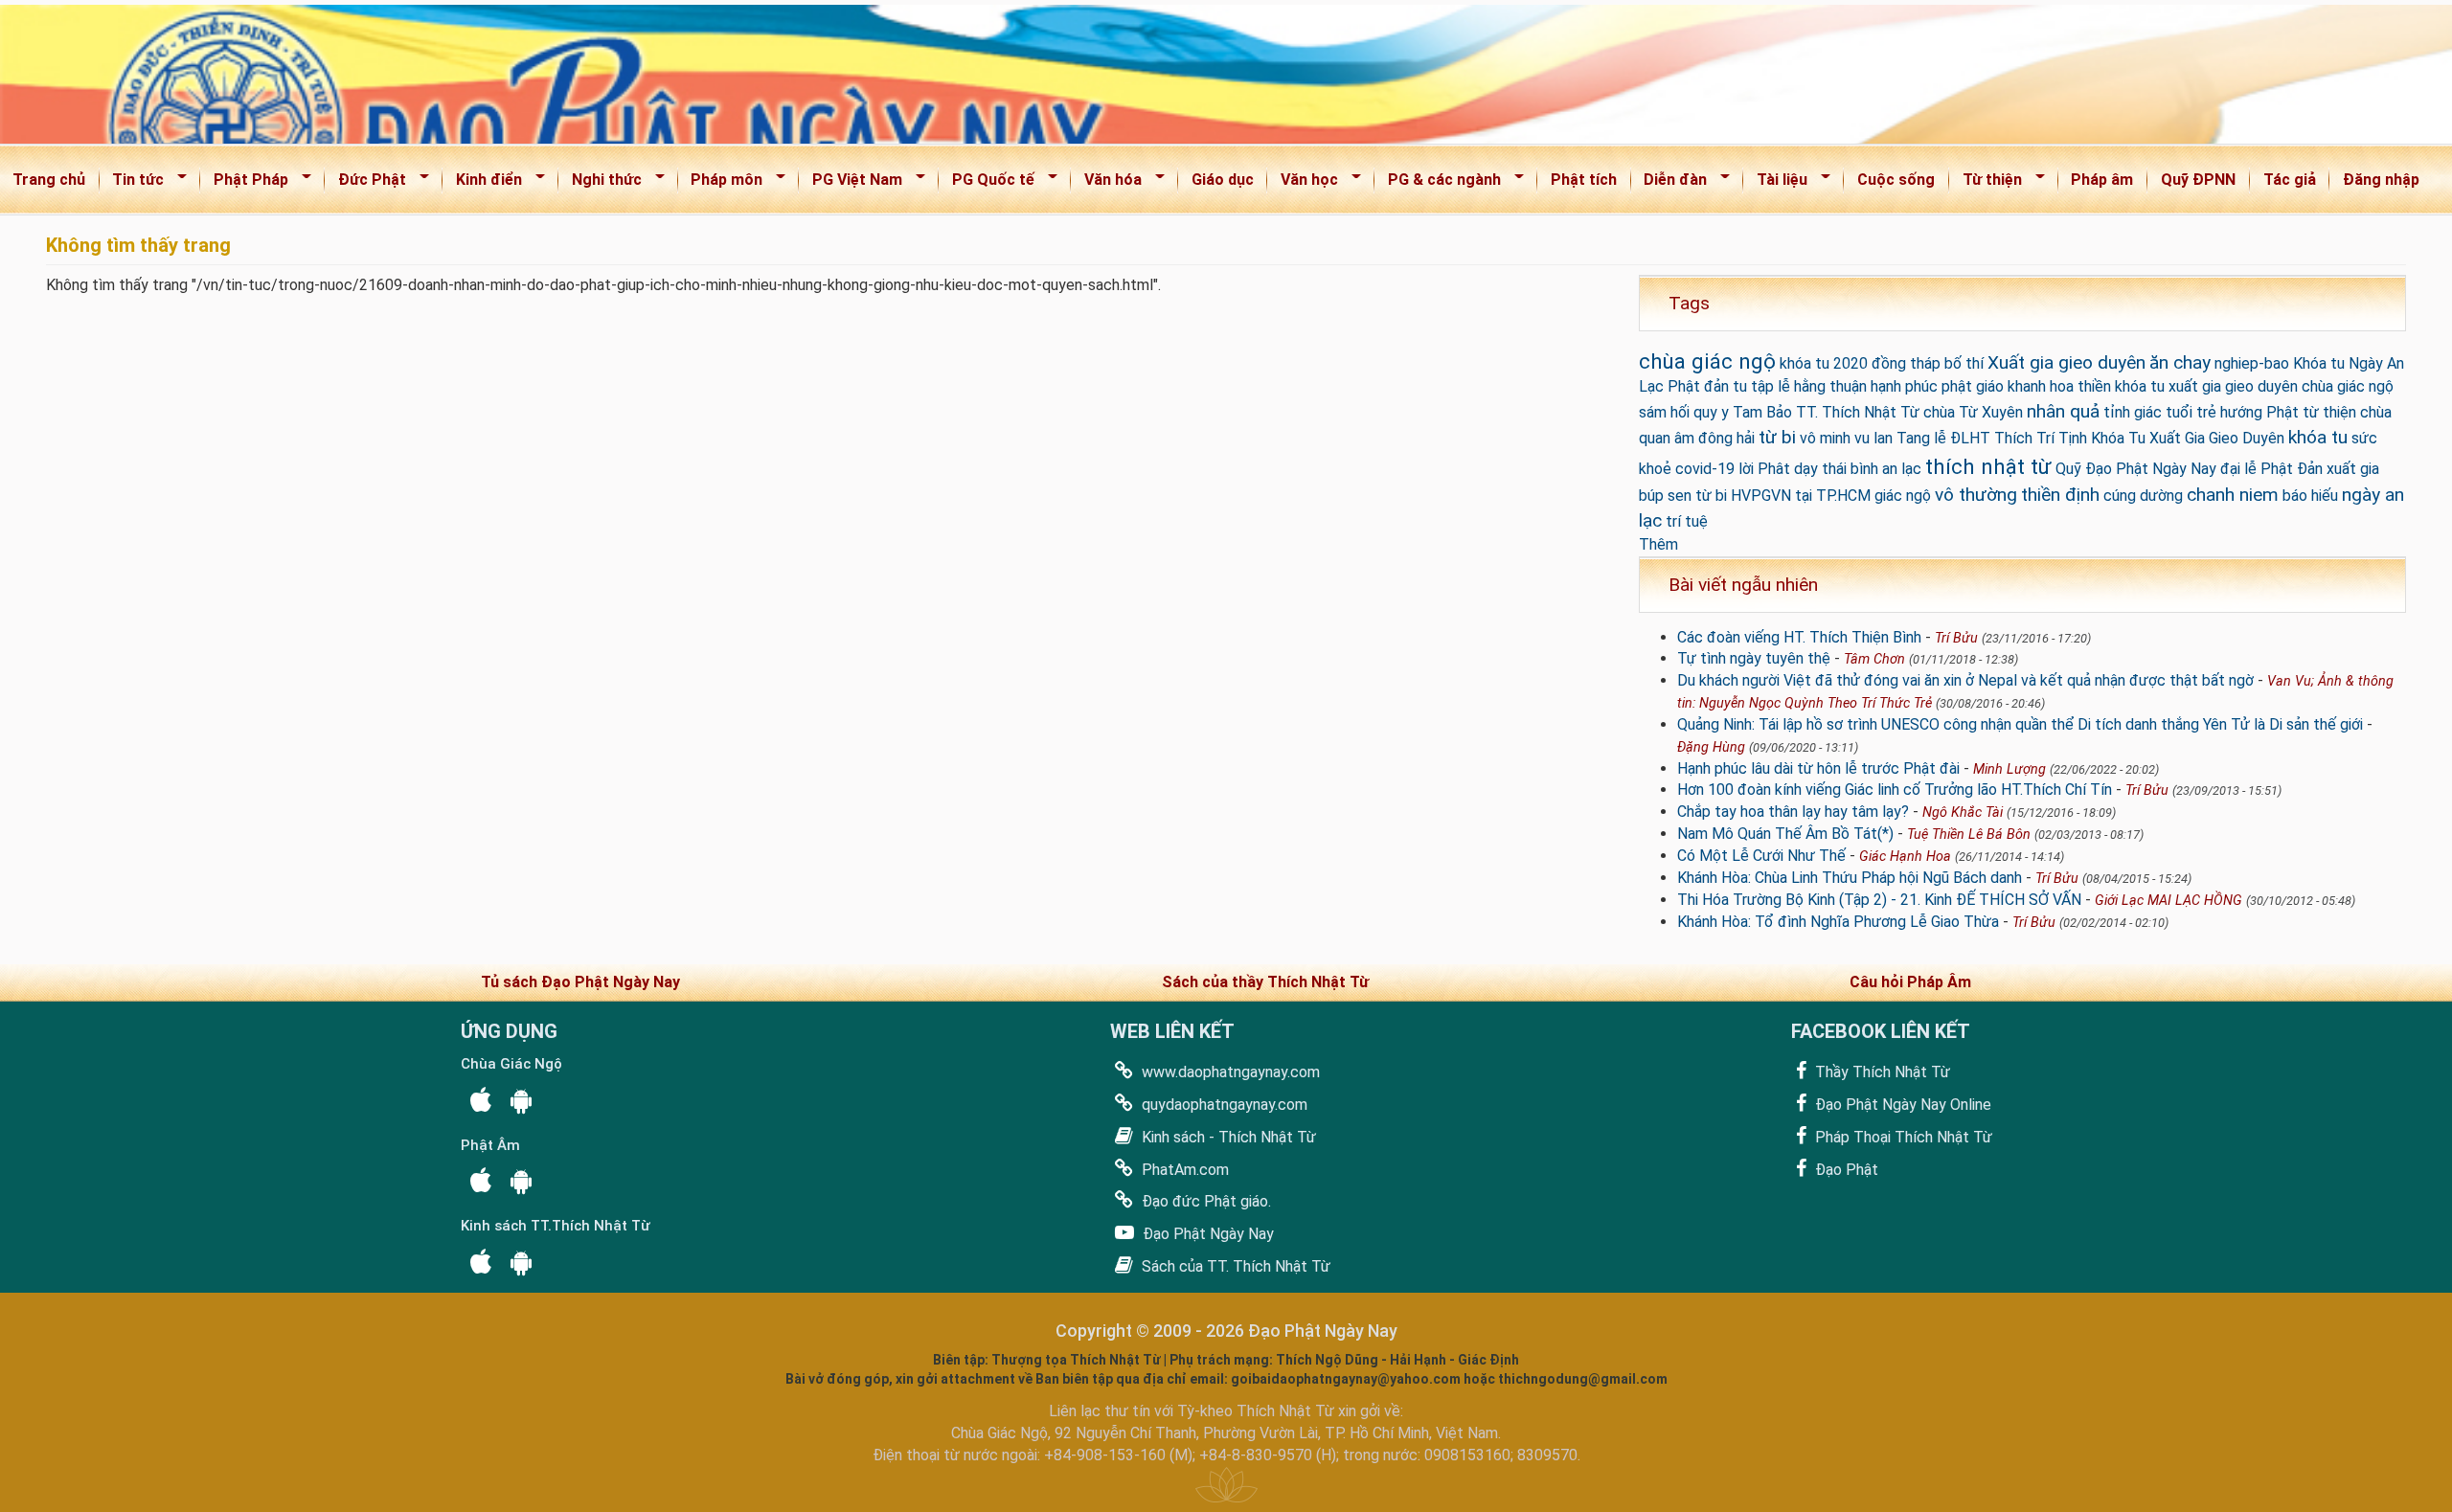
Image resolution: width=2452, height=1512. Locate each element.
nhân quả (2063, 411)
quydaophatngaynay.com (1223, 1105)
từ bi (1777, 437)
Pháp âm (2102, 180)
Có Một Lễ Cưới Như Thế (1761, 856)
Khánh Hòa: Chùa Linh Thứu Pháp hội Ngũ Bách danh (1850, 878)
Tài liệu (1776, 183)
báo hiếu (2310, 496)
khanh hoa (2041, 386)
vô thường (1976, 495)
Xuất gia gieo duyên (2066, 362)
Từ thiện (1986, 183)
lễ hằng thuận (1822, 386)
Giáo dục (1223, 180)
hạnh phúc (1904, 386)
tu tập (1753, 386)
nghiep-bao (2252, 363)
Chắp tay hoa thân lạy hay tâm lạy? (1793, 812)
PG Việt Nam (851, 183)
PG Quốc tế (987, 183)
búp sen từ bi (1683, 496)
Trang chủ (49, 180)
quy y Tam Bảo (1743, 412)
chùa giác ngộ (1707, 361)
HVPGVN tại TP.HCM (1801, 496)
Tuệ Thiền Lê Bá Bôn (1969, 835)
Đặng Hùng (1711, 747)
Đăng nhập (2381, 180)
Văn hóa (1107, 183)
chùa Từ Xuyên (1973, 412)
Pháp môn (721, 183)
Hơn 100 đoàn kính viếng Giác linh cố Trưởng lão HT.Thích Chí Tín (1895, 790)
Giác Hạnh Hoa (1905, 857)
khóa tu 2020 (1824, 363)
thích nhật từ (1988, 466)
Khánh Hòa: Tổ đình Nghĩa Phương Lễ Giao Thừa (1838, 922)
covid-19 (1705, 469)
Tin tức (133, 183)
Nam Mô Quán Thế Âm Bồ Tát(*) (1785, 834)
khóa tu (2318, 437)
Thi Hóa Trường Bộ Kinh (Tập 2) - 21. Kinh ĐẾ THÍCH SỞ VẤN (1879, 900)
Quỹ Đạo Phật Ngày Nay (2136, 469)
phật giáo (1973, 386)
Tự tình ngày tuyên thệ (1754, 658)
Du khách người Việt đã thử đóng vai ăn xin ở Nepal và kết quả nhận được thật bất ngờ (1965, 680)
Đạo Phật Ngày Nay (1206, 1234)
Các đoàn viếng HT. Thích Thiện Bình (1799, 637)
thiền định (2060, 495)
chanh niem (2233, 495)
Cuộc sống (1896, 180)
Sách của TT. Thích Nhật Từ (1234, 1266)
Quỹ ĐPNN (2198, 180)
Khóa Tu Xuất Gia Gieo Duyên (2188, 438)
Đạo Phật (1845, 1170)
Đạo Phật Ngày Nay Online (1901, 1105)
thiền (2094, 386)
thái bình (1850, 469)
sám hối (1664, 412)
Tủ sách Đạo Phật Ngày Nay (580, 982)
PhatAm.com (1183, 1170)
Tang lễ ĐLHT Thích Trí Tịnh (1992, 438)
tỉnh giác (2133, 412)
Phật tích (1584, 180)
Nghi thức (601, 183)
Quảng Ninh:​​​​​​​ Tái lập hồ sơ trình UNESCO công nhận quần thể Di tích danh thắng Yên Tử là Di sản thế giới (2020, 724)
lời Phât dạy (1778, 469)
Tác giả (2290, 180)
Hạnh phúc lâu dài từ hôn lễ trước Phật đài (1818, 768)
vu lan (1873, 438)
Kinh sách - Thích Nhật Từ (1227, 1137)
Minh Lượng (2009, 769)
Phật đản (1698, 386)
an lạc (1902, 469)
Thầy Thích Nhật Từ (1881, 1072)
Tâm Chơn (1874, 659)
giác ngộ (1903, 496)
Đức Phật (366, 183)
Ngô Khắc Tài (1963, 812)
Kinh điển (483, 183)
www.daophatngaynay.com (1229, 1072)
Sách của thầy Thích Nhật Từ (1265, 982)
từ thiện (2329, 412)
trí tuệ (1687, 521)
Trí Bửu (1956, 638)
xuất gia (2353, 469)
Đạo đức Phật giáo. (1204, 1201)
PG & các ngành (1438, 183)
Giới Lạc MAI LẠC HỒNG (2168, 901)
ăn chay (2180, 362)
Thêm (1658, 544)
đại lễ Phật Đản (2271, 469)
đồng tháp (1906, 363)
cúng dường (2143, 496)
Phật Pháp (245, 183)
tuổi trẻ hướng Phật (2232, 412)
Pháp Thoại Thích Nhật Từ (1902, 1137)
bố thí (1964, 363)
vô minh (1825, 438)
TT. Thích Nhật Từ (1858, 412)
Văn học (1303, 183)
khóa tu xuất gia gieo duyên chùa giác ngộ (2254, 386)
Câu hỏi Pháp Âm (1910, 982)
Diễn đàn (1670, 183)
